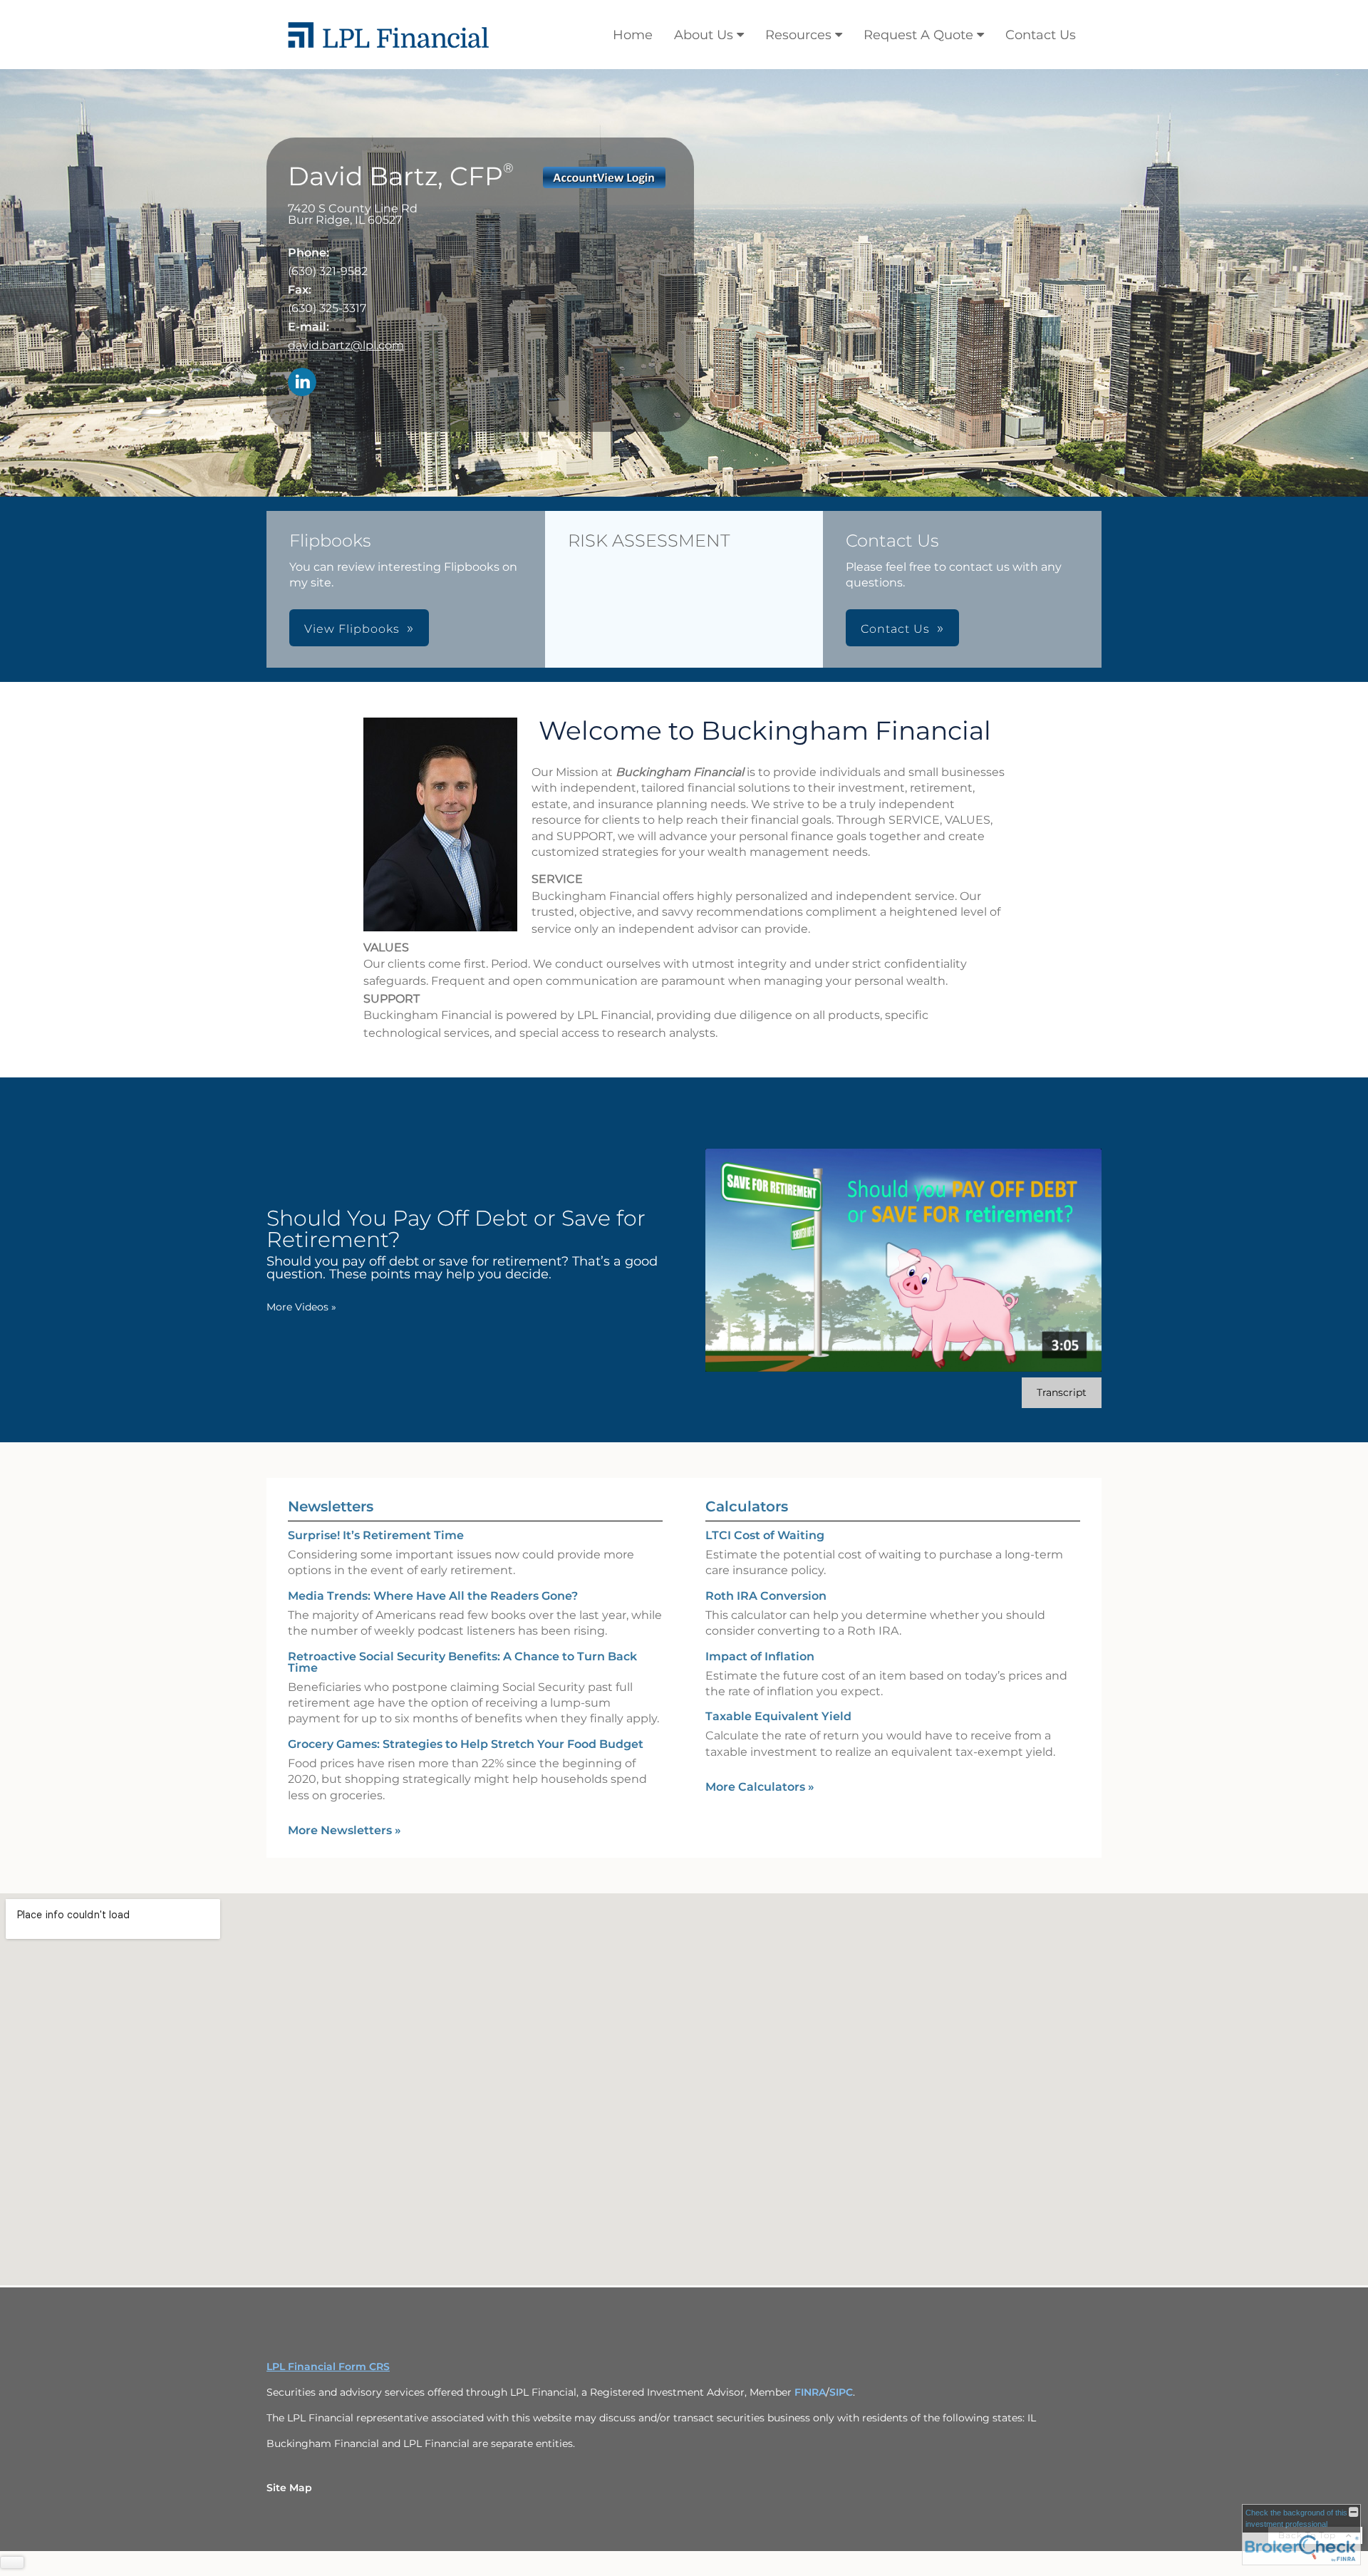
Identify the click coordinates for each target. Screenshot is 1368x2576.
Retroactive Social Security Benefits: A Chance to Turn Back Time (462, 1662)
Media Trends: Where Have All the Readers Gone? (433, 1596)
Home (633, 35)
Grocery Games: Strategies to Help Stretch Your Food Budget (466, 1744)
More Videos (301, 1307)
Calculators (747, 1506)
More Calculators (760, 1787)
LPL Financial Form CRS (328, 2366)
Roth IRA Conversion (766, 1596)
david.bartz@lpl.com (346, 345)
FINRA (810, 2392)
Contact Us (1041, 35)
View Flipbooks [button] (352, 629)
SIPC (841, 2392)
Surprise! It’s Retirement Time (376, 1535)
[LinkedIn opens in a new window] (302, 383)
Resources (798, 35)
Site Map (289, 2488)
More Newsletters (344, 1830)
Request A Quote (918, 35)
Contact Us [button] (895, 629)
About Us (704, 35)
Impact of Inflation (760, 1656)
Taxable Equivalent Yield (778, 1716)
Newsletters (331, 1506)
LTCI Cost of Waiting (765, 1535)
